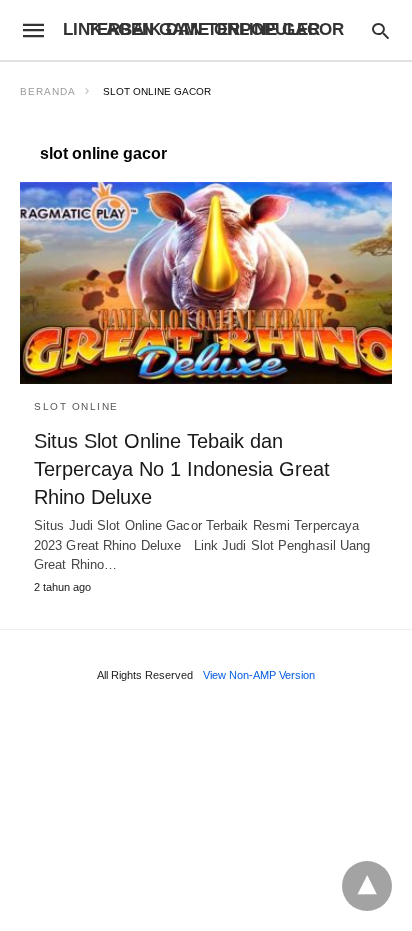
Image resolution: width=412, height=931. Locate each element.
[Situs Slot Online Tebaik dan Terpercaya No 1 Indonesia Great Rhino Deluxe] (206, 283)
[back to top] (367, 886)
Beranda (48, 91)
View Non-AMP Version (259, 675)
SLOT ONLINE (76, 406)
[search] (380, 30)
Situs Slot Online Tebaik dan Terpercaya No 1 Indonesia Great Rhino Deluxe (182, 469)
